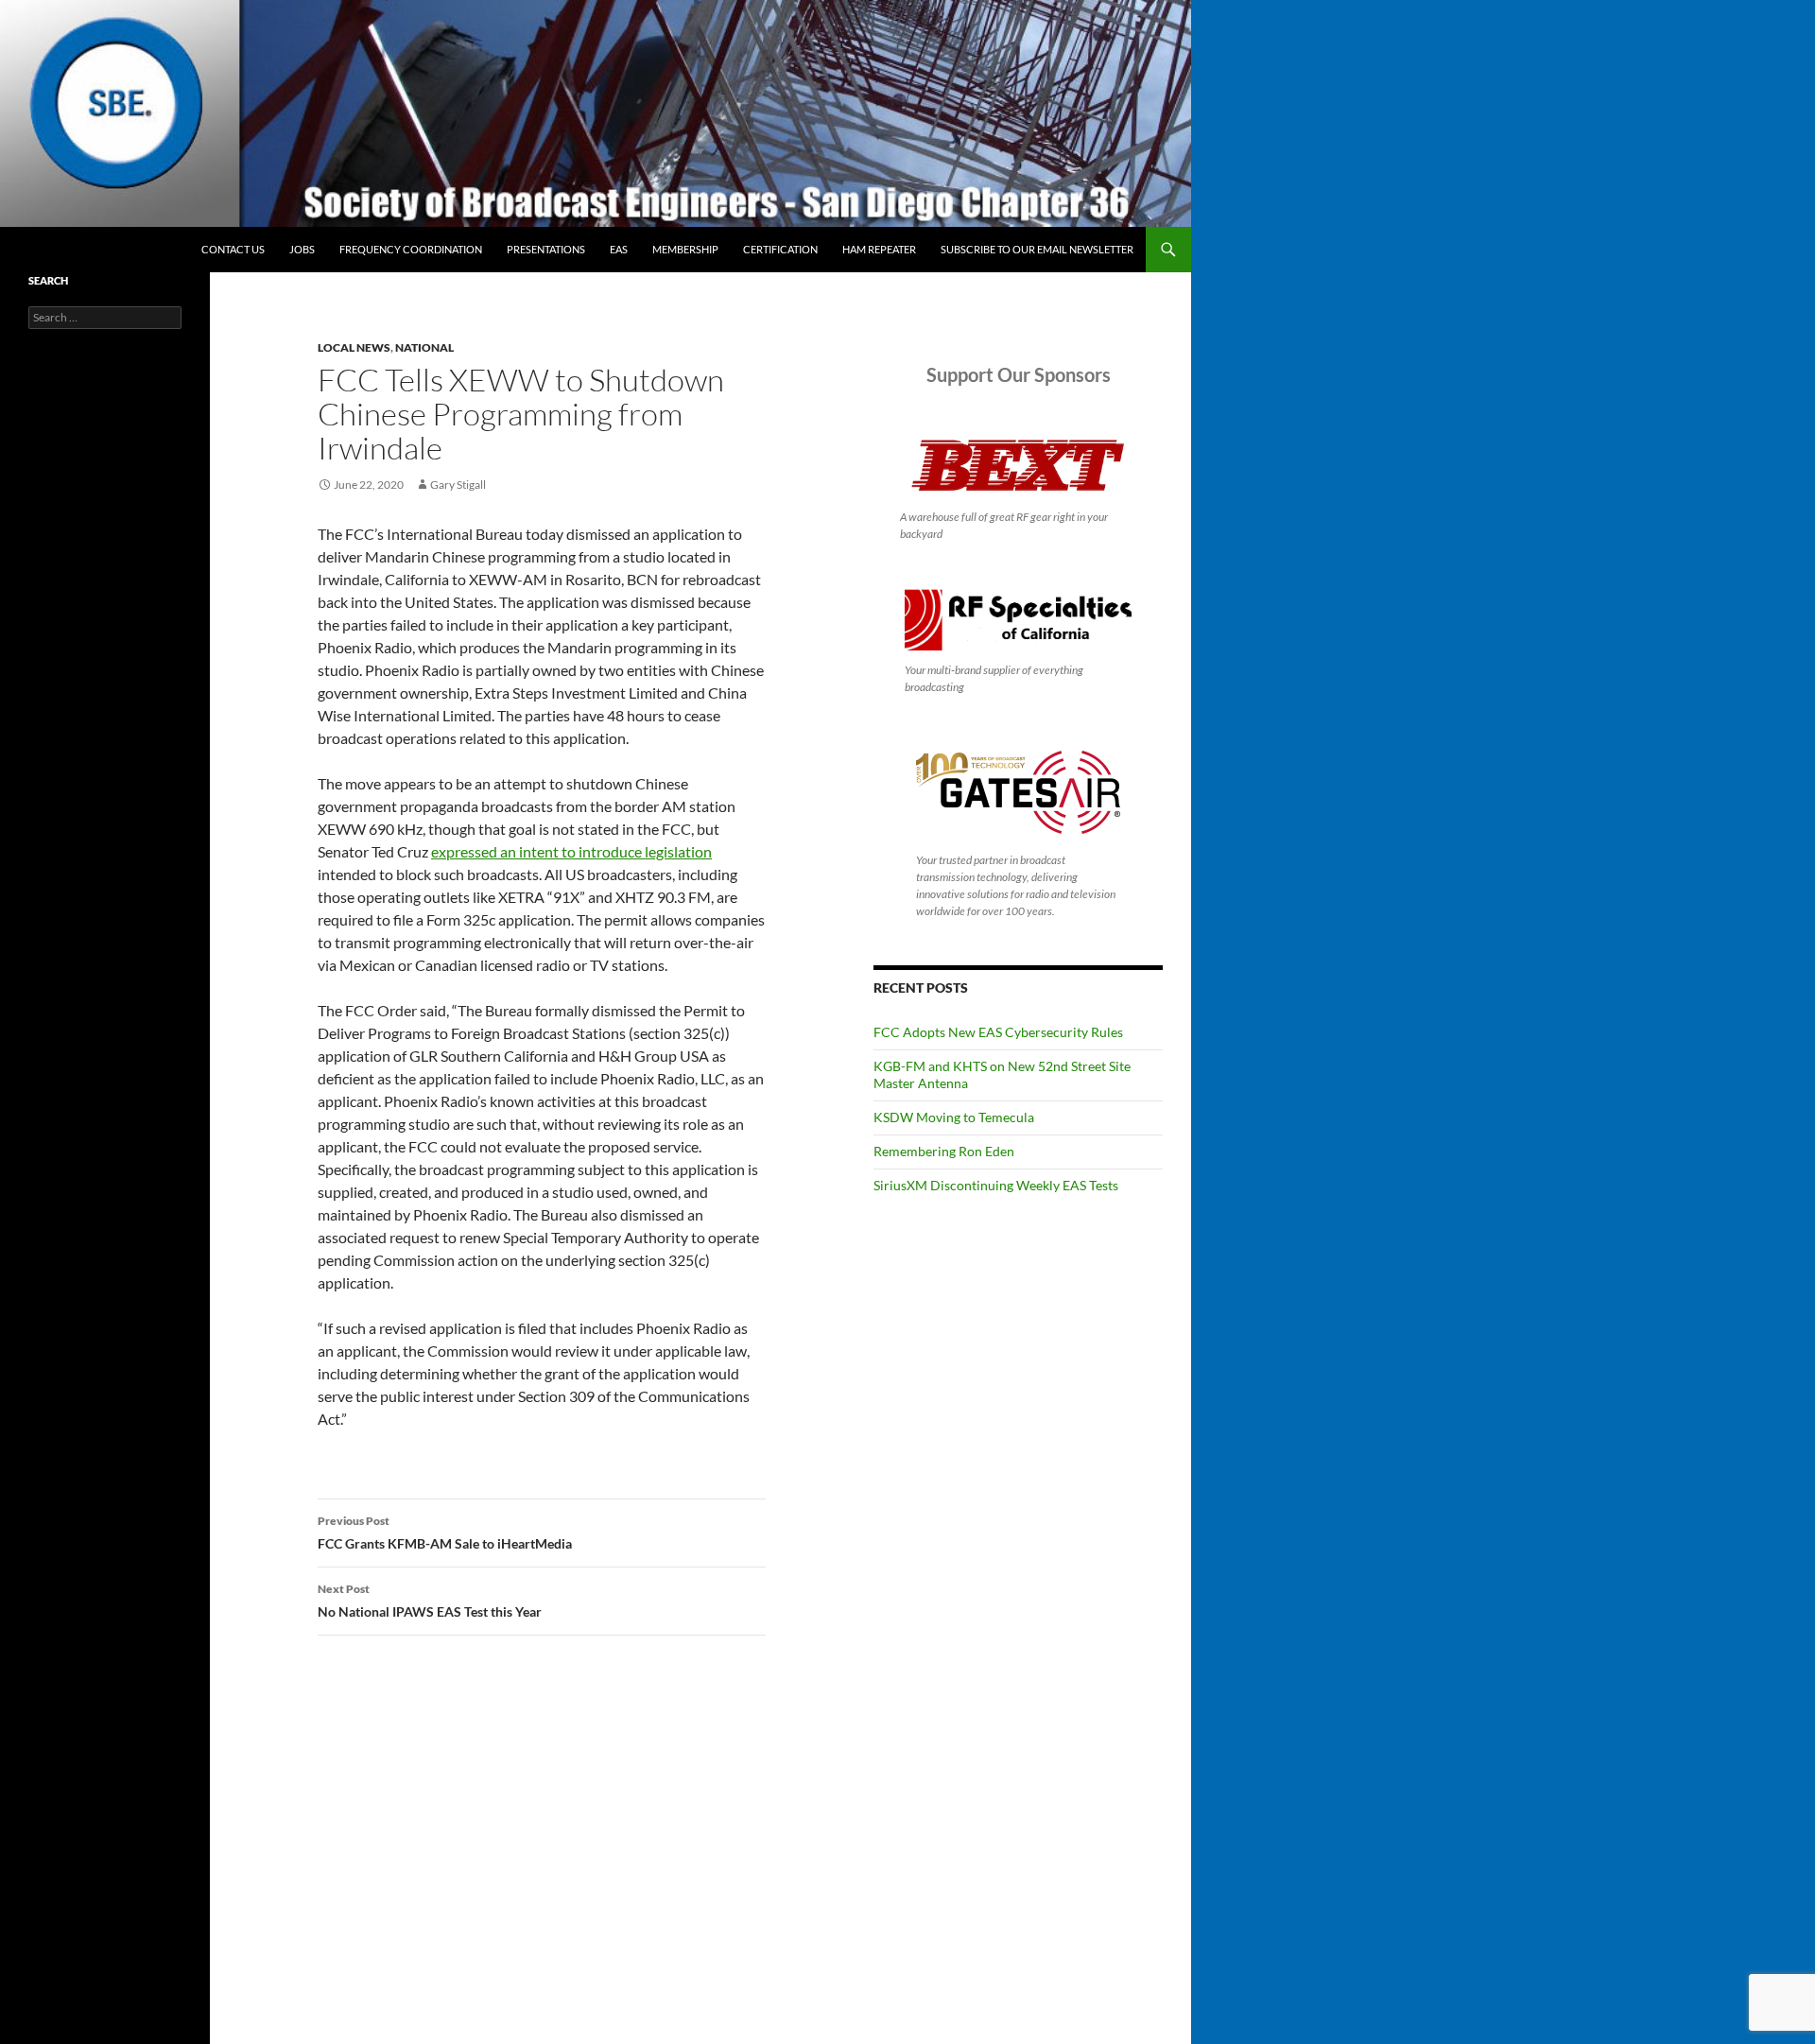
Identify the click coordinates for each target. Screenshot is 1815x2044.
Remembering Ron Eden (944, 1151)
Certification (780, 249)
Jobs (302, 249)
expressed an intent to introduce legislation (571, 851)
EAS (619, 249)
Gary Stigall (458, 485)
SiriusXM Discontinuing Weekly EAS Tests (996, 1185)
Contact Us (233, 249)
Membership (685, 249)
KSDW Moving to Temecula (954, 1117)
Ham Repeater (879, 249)
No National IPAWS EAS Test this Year (430, 1601)
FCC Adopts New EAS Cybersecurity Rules (998, 1032)
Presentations (546, 249)
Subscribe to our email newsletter (1037, 249)
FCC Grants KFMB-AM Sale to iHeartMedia (445, 1533)
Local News (354, 347)
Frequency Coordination (411, 249)
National (424, 347)
